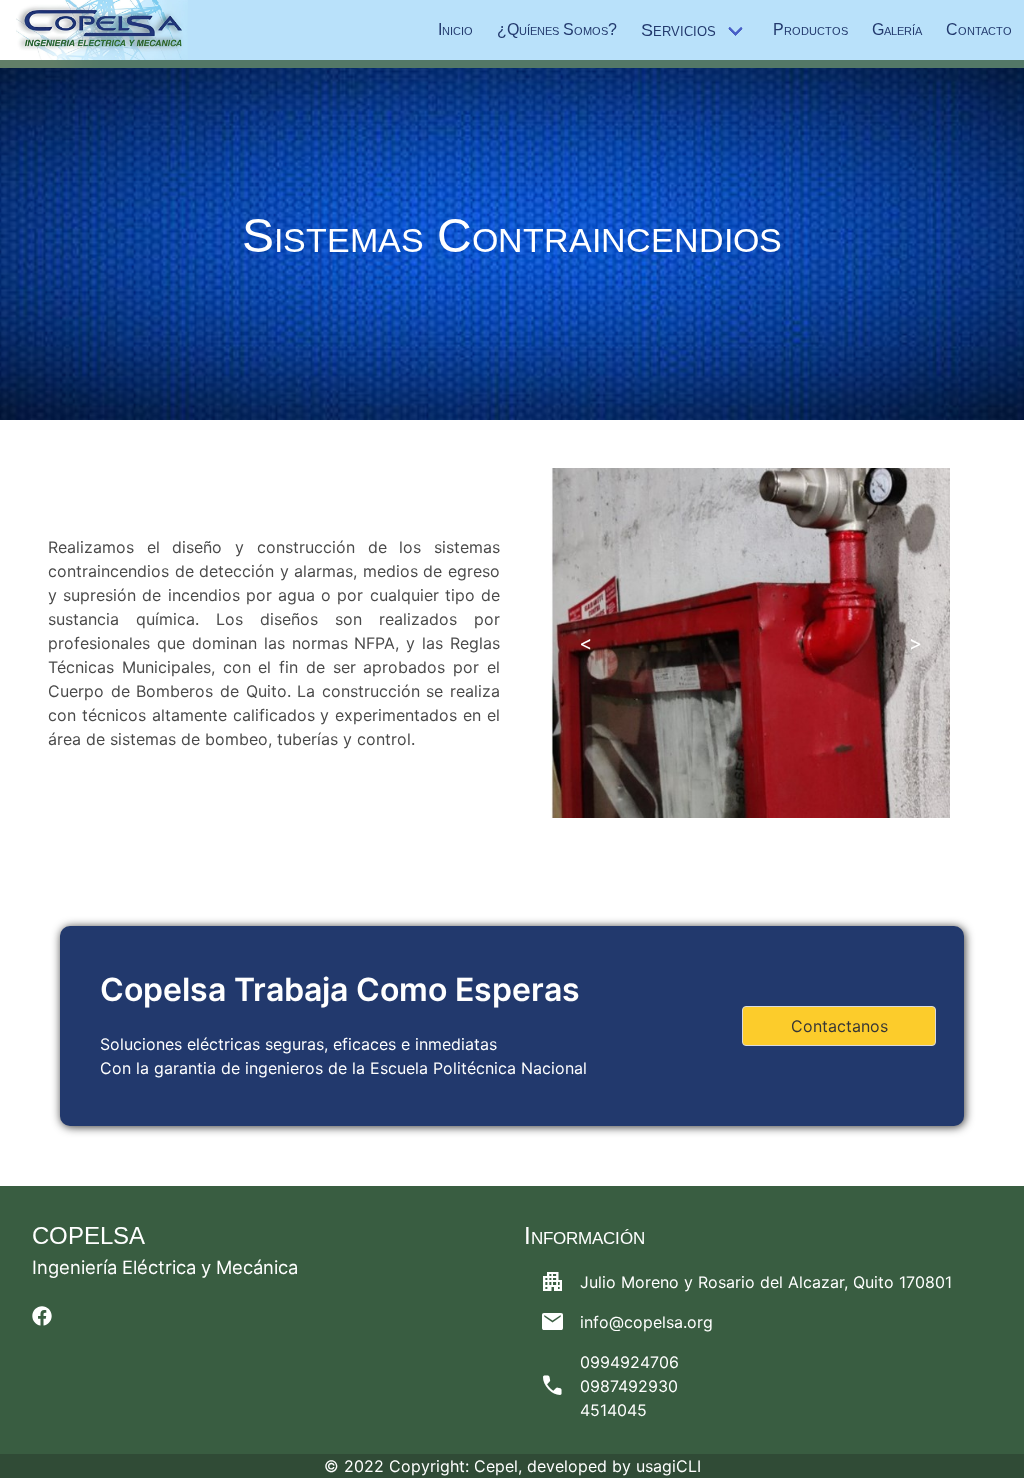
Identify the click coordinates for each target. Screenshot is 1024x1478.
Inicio (455, 29)
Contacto (979, 29)
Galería (897, 29)
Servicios (678, 30)
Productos (810, 29)
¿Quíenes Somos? (557, 29)
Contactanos (839, 1026)
